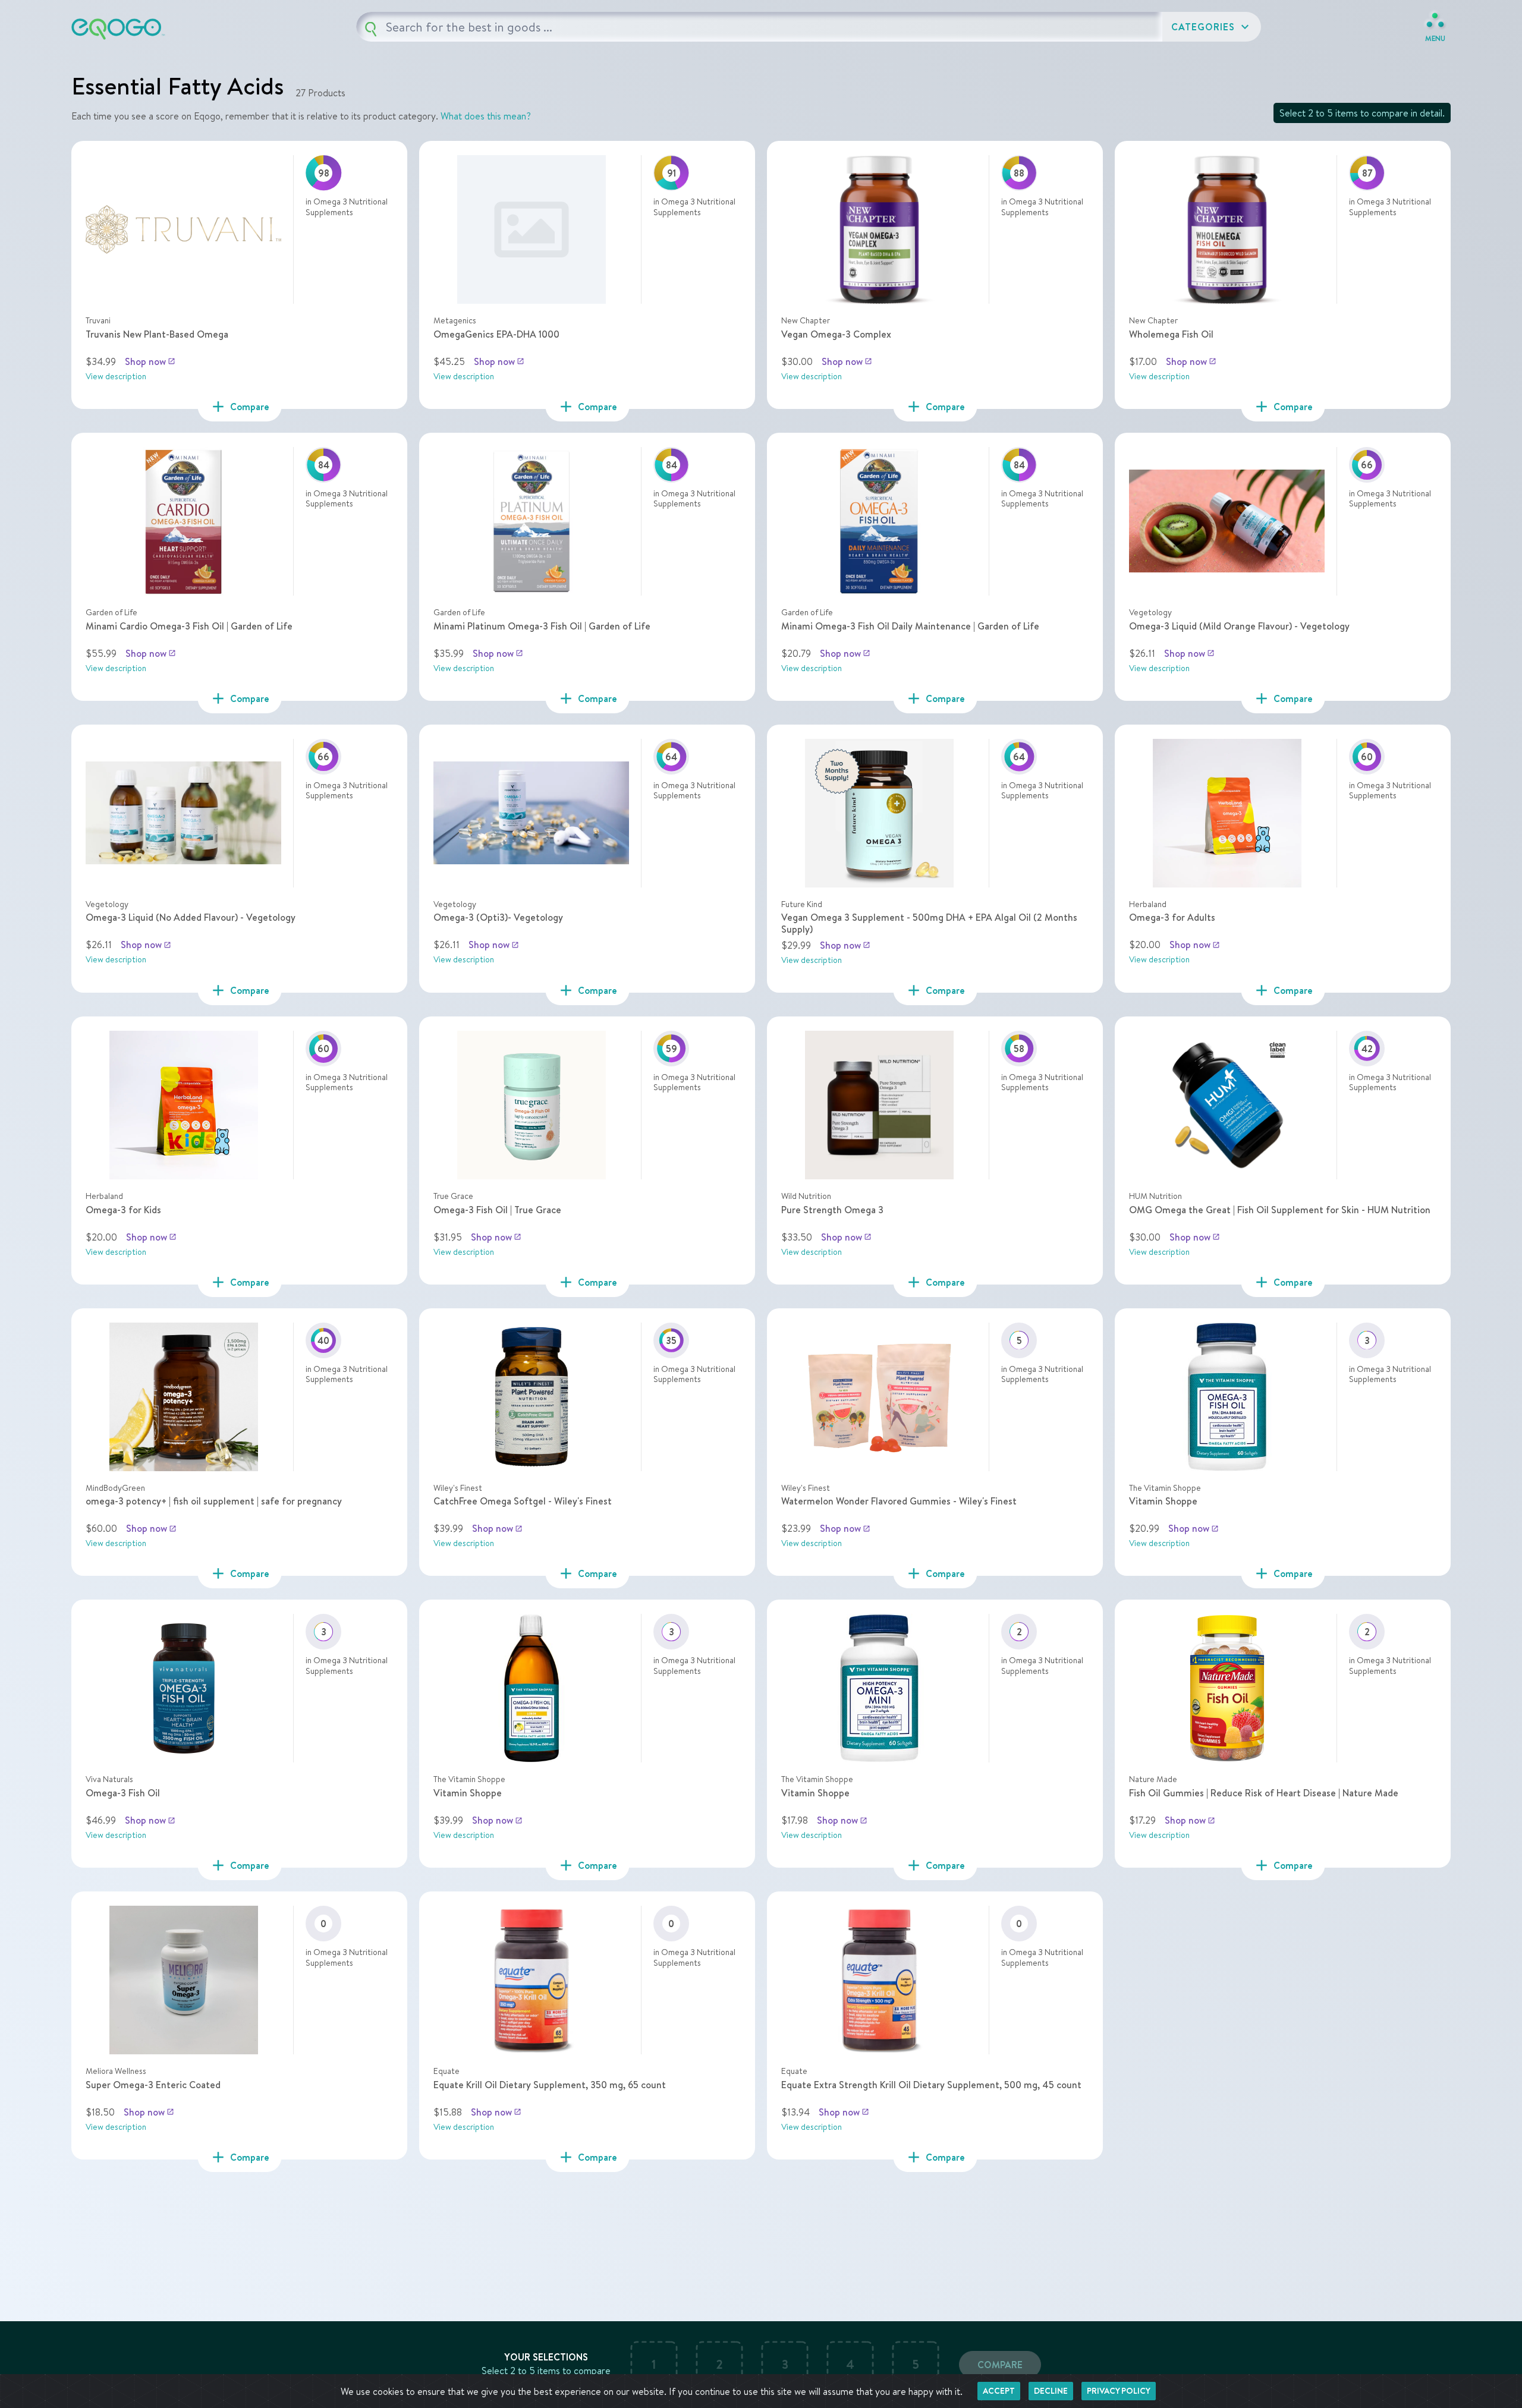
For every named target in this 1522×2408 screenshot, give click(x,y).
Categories (1212, 27)
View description (116, 376)
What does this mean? (486, 116)
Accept (999, 2391)
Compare (1000, 2365)
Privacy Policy (1119, 2391)
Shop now (150, 361)
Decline (1051, 2391)
